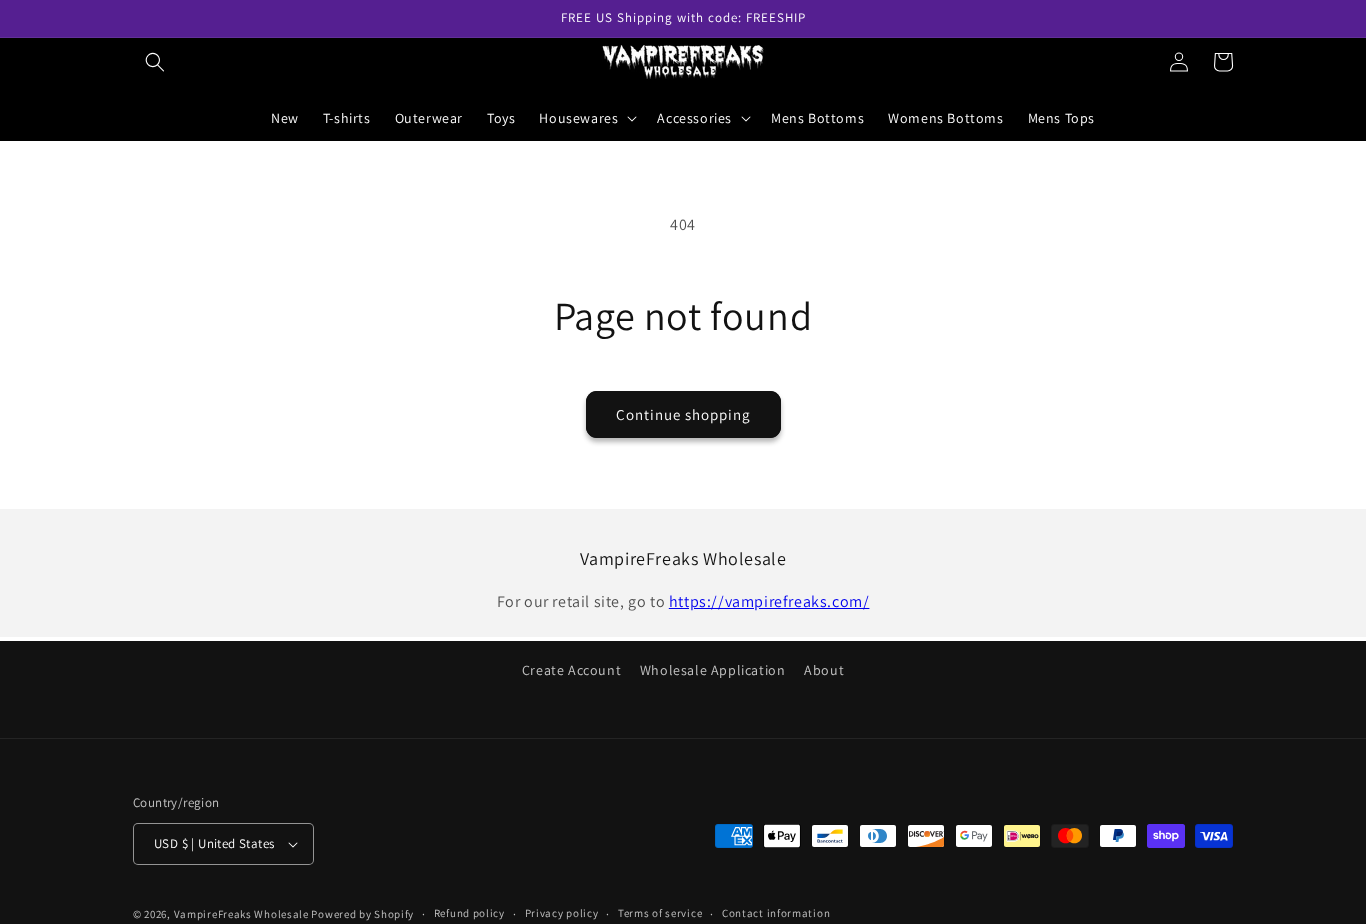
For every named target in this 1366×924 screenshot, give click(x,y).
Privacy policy (562, 913)
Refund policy (469, 913)
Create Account (571, 670)
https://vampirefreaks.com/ (769, 601)
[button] (155, 62)
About (824, 670)
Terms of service (660, 913)
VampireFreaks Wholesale (241, 914)
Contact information (776, 913)
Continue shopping (683, 414)
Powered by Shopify (362, 914)
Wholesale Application (713, 670)
